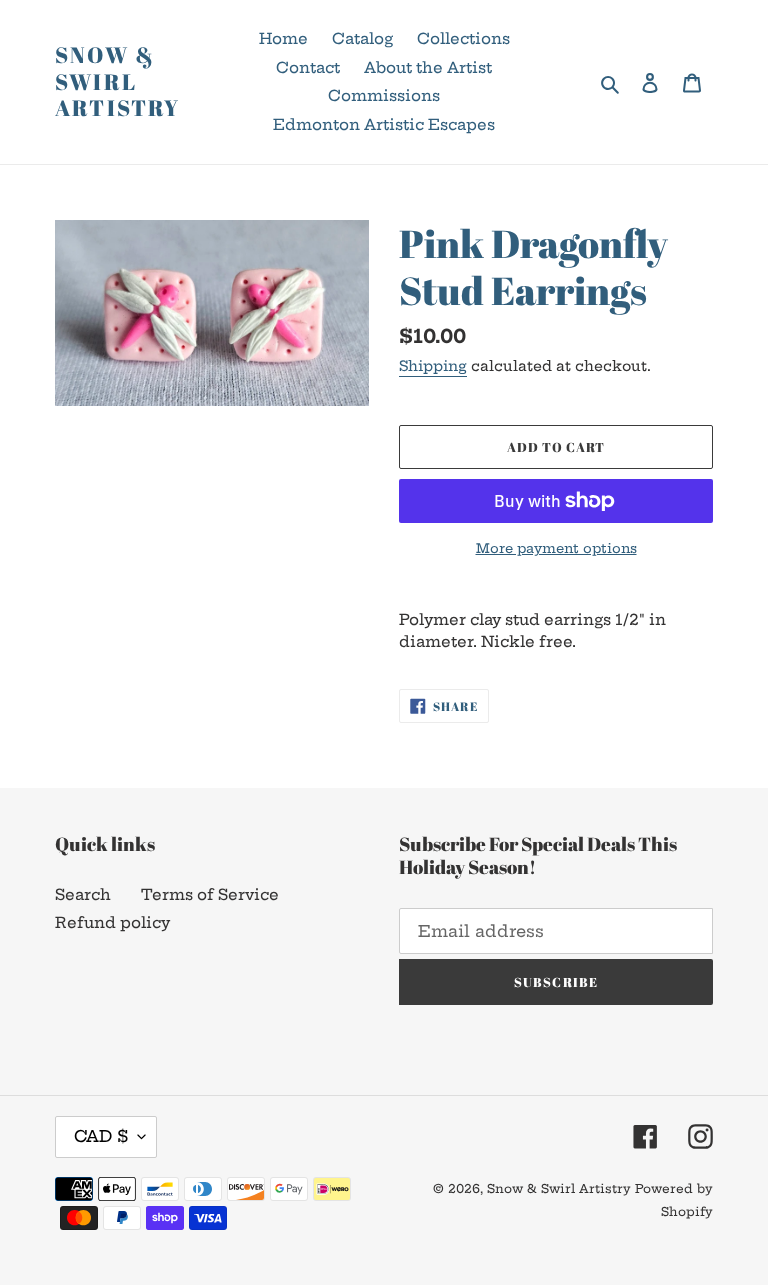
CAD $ (101, 1136)
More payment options (556, 548)
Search (83, 894)
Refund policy (112, 922)
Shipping (433, 366)
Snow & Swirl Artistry (118, 81)
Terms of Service (210, 894)
